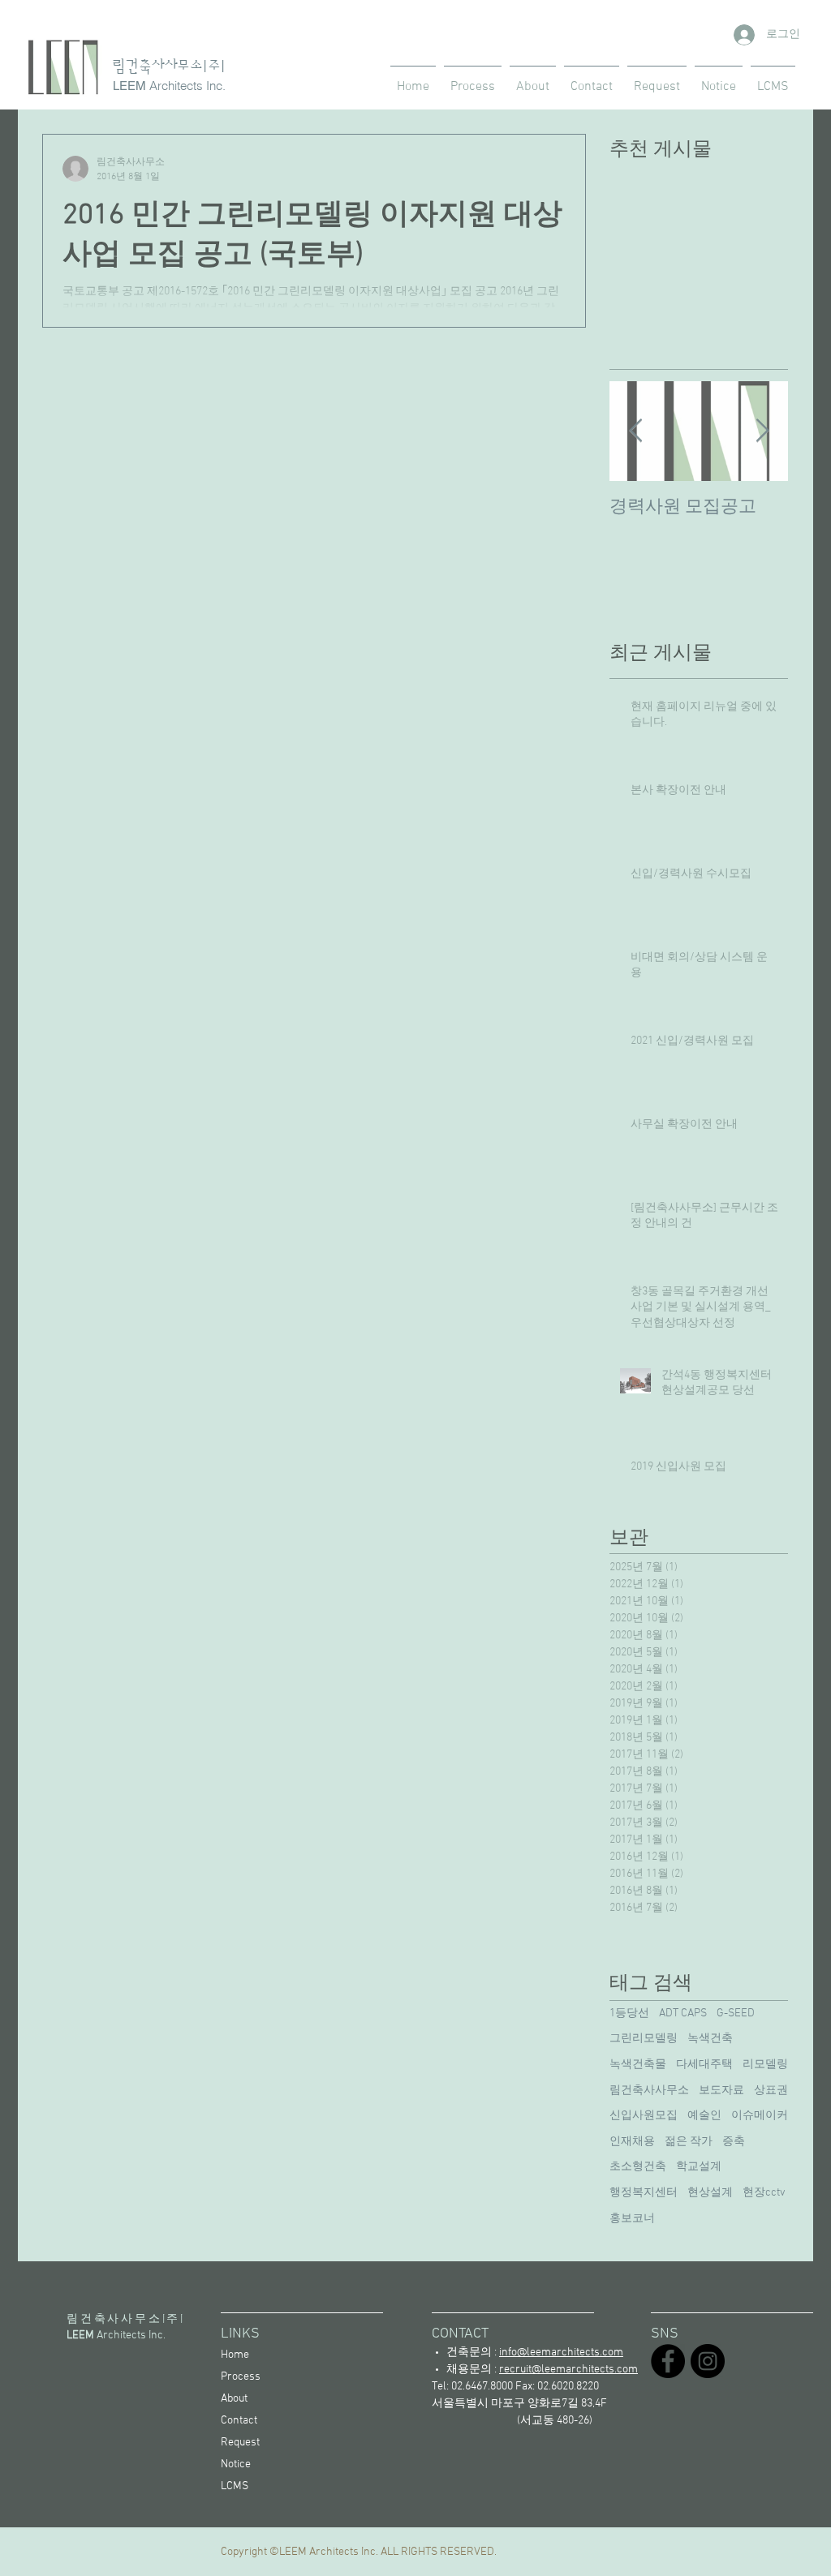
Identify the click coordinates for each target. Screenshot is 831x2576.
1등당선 (629, 2014)
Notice (236, 2464)
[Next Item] (762, 431)
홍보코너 (632, 2219)
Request (240, 2443)
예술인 (704, 2116)
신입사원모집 (644, 2116)
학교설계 (699, 2167)
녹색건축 (710, 2039)
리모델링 (765, 2065)
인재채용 (632, 2142)
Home (235, 2355)
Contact (239, 2421)
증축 (734, 2142)
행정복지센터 (644, 2193)
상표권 (771, 2091)
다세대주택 (704, 2065)
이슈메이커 (760, 2116)
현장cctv (764, 2193)
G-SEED (736, 2014)
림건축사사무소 (649, 2091)
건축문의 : (535, 2353)
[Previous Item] (635, 431)
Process (241, 2377)
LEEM (129, 86)
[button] (773, 79)
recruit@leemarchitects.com (568, 2370)
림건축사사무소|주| (169, 67)
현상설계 (710, 2193)
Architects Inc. (187, 86)
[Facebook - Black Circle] (668, 2361)
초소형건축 (638, 2167)
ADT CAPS (683, 2014)
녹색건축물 (638, 2065)
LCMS (235, 2486)
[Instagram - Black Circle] (708, 2361)
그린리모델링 (644, 2039)
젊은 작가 (689, 2142)
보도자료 (721, 2091)
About (234, 2399)
